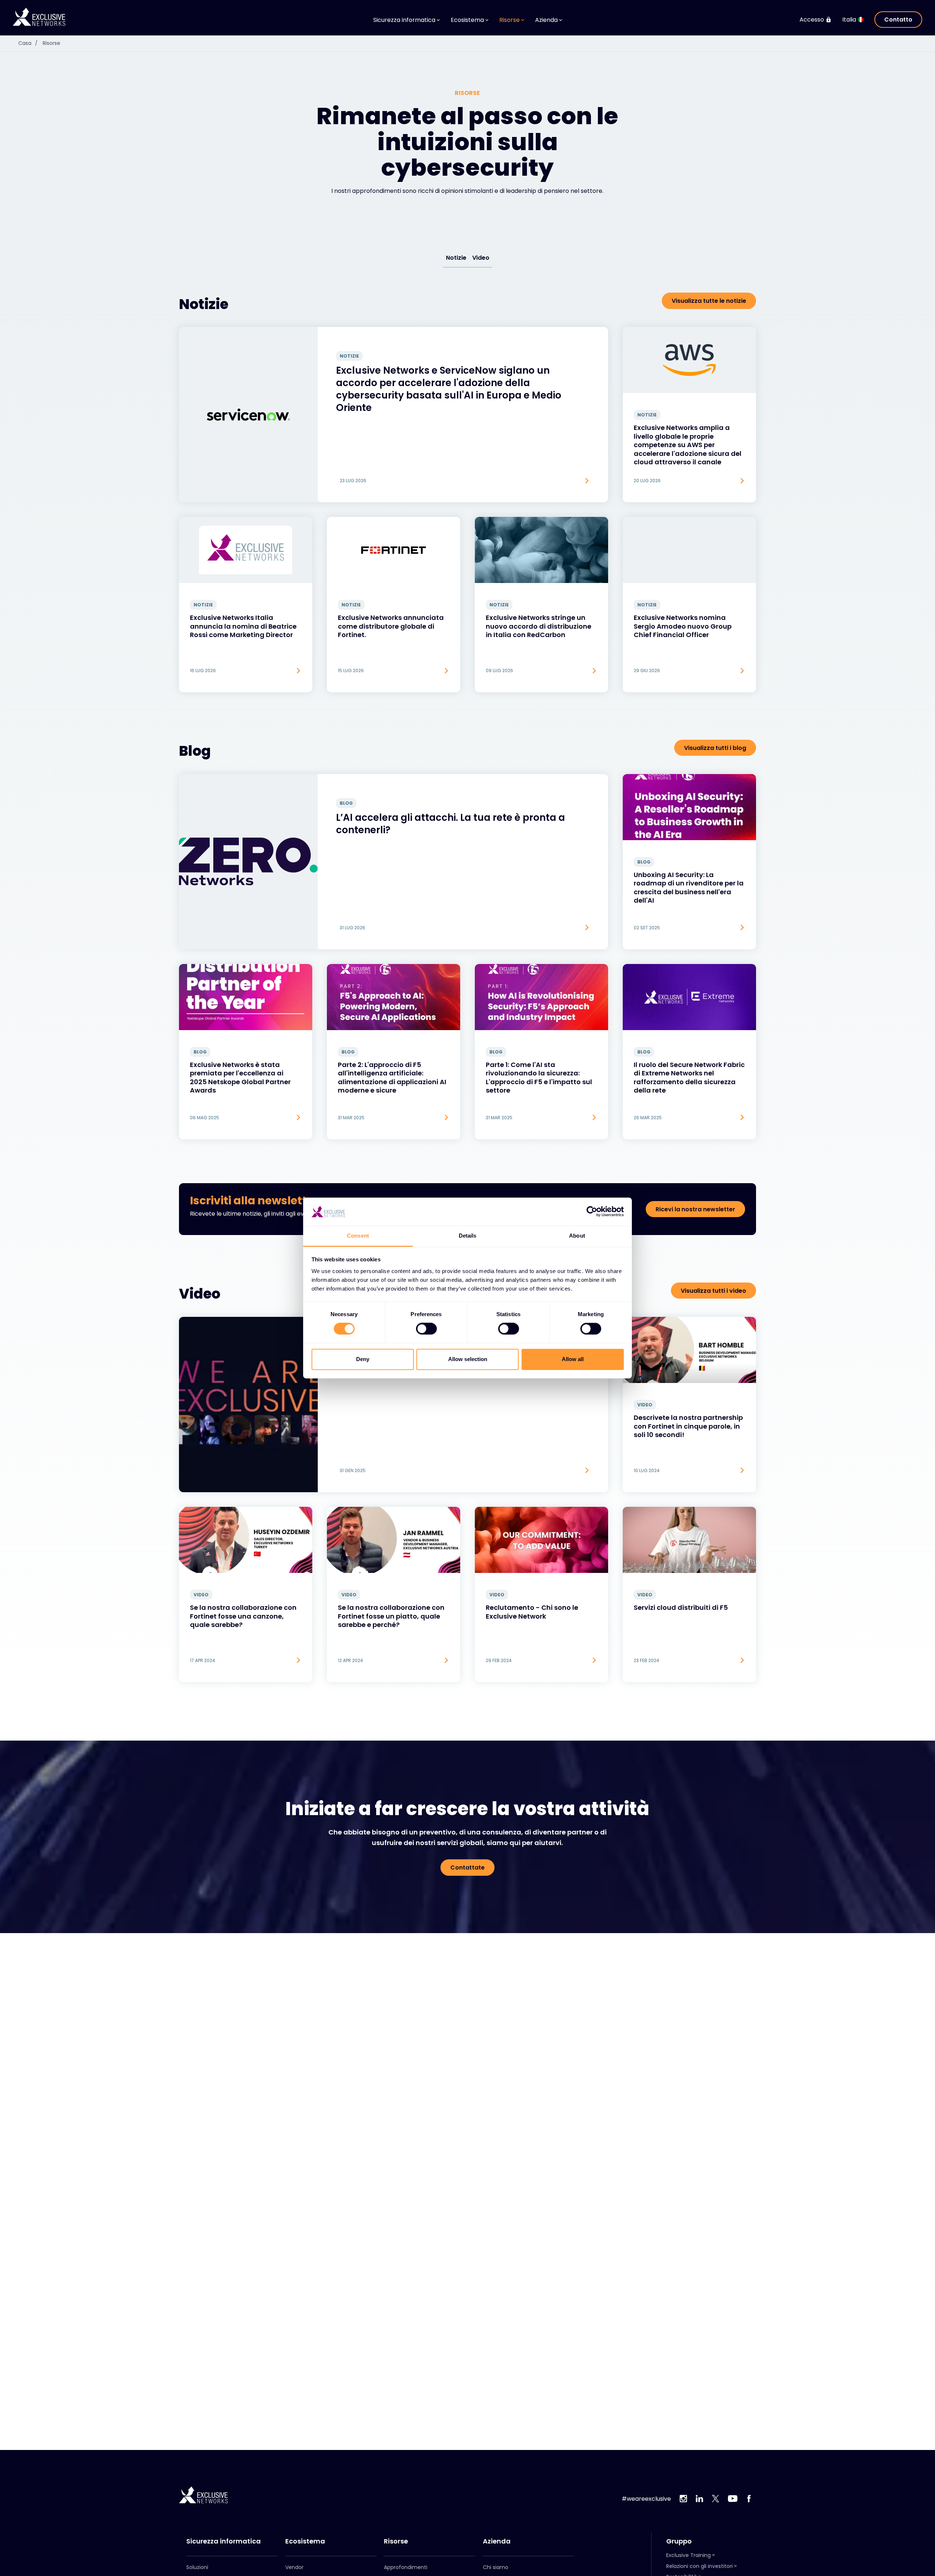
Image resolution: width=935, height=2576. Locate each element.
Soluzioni (197, 2567)
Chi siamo (496, 2567)
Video (481, 258)
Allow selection (468, 1359)
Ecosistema (305, 2541)
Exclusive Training (688, 2555)
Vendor (294, 2567)
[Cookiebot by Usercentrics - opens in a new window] (592, 1212)
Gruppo (679, 2541)
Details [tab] (468, 1236)
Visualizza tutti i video (713, 1291)
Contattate (467, 1868)
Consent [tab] (358, 1236)
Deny (363, 1359)
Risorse (51, 43)
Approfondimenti (406, 2567)
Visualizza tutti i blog (715, 748)
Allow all (573, 1359)
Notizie (456, 258)
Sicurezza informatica (224, 2541)
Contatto (898, 20)
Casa (28, 43)
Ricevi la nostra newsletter (695, 1209)
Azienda (497, 2541)
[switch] (426, 1329)
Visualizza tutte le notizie (709, 301)
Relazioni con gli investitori (699, 2566)
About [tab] (577, 1236)
